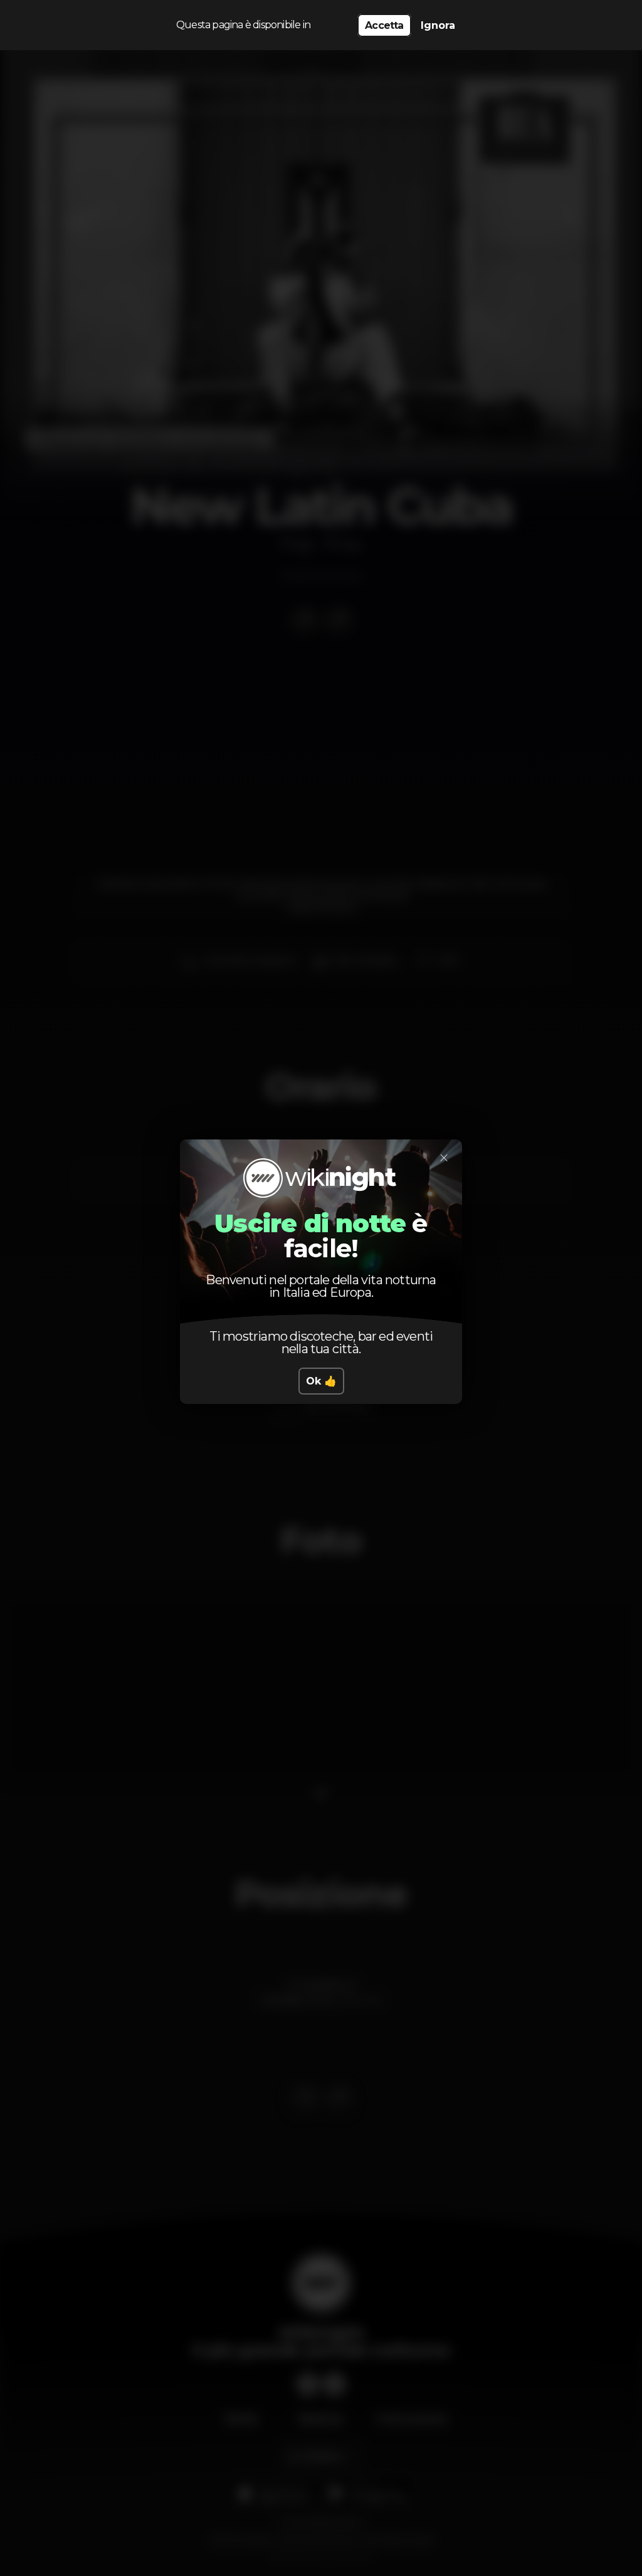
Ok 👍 (321, 1381)
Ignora (438, 25)
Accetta (384, 25)
